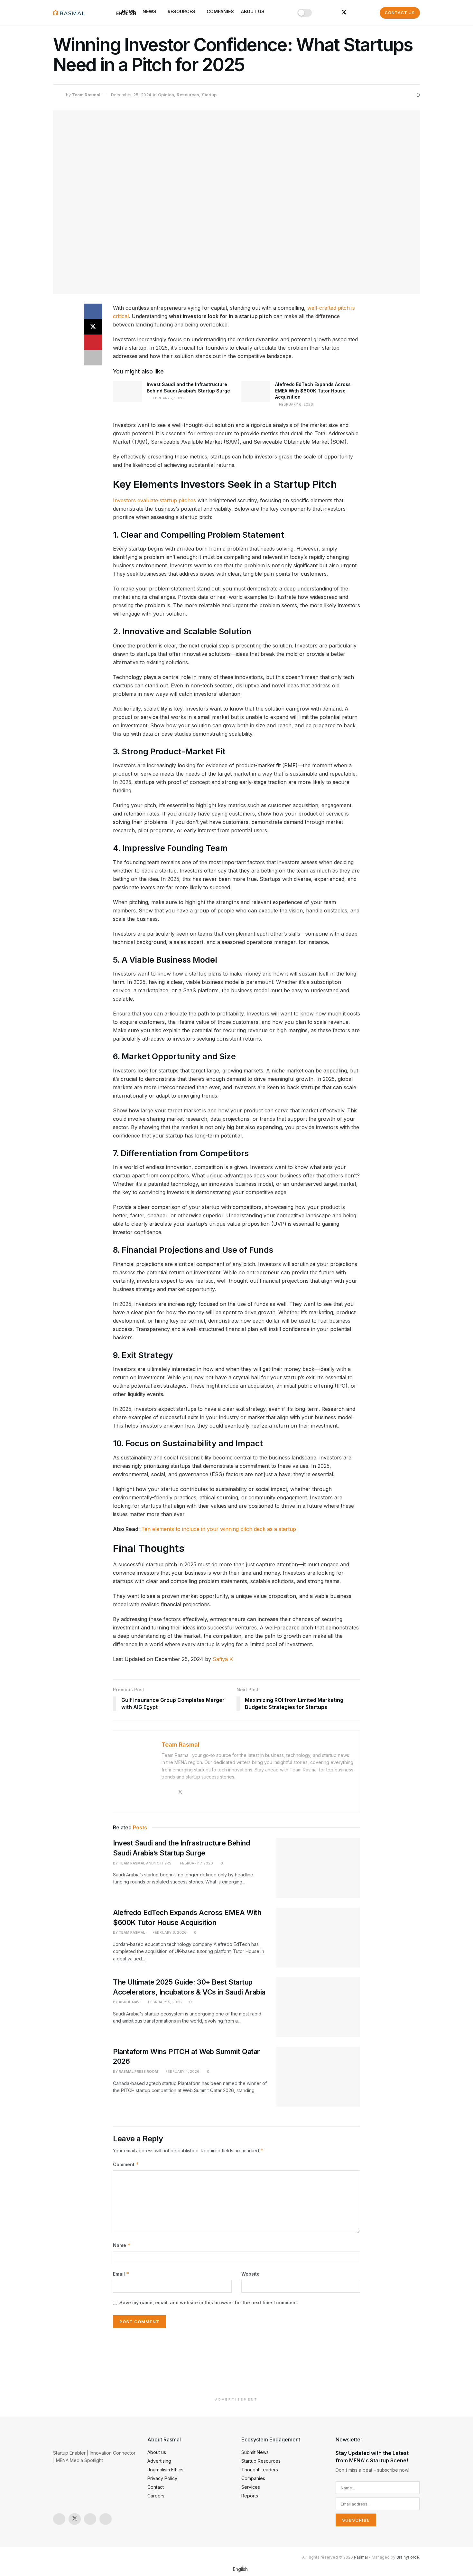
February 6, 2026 (296, 404)
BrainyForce (408, 2557)
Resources (181, 11)
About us (253, 11)
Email (121, 2274)
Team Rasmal (86, 95)
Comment (126, 2164)
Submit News (255, 2452)
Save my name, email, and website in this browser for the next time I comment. (209, 2302)
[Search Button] (368, 13)
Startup (209, 95)
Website (250, 2274)
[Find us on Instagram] (323, 13)
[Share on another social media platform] (93, 358)
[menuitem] (236, 2569)
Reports (250, 2496)
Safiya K (223, 1659)
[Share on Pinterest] (93, 342)
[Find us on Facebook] (355, 13)
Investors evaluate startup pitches (154, 500)
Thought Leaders (260, 2470)
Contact (156, 2487)
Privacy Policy (162, 2478)
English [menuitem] (240, 2569)
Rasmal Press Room (138, 2071)
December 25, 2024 (131, 95)
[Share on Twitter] (93, 327)
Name (122, 2245)
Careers (156, 2496)
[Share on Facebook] (93, 311)
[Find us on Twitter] (344, 13)
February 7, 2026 (167, 398)
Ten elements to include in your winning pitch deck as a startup (219, 1529)
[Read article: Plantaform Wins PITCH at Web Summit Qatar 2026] (318, 2077)
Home (129, 11)
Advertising (159, 2461)
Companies (220, 11)
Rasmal (361, 2557)
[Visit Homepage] (69, 13)
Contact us (400, 13)
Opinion (166, 95)
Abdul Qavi (130, 2002)
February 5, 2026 (164, 2002)
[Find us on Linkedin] (106, 2519)
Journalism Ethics (165, 2470)
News (149, 11)
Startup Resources (261, 2461)
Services (251, 2487)
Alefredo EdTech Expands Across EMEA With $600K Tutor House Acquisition (313, 391)
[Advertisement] (236, 2364)
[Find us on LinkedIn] (333, 13)
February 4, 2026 (182, 2071)
